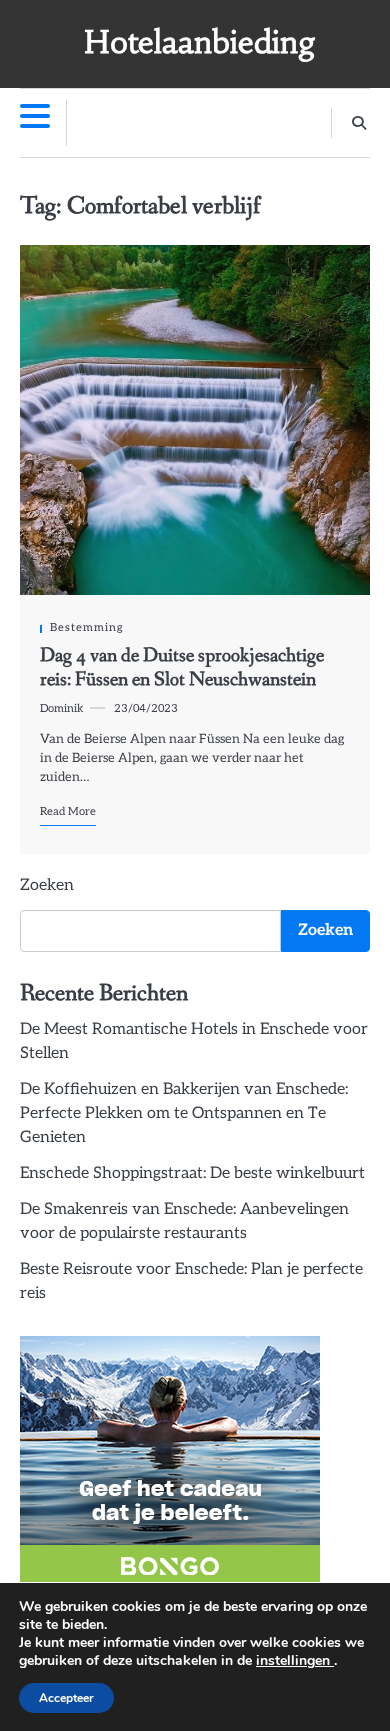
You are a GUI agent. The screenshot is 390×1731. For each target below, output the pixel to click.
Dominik (62, 708)
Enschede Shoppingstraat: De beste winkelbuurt (192, 1173)
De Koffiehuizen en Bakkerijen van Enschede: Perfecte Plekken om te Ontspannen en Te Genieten (184, 1113)
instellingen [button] (295, 1660)
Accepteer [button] (66, 1698)
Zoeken (47, 885)
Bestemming (87, 627)
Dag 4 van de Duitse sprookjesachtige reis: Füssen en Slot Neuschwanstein (182, 668)
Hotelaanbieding (200, 42)
